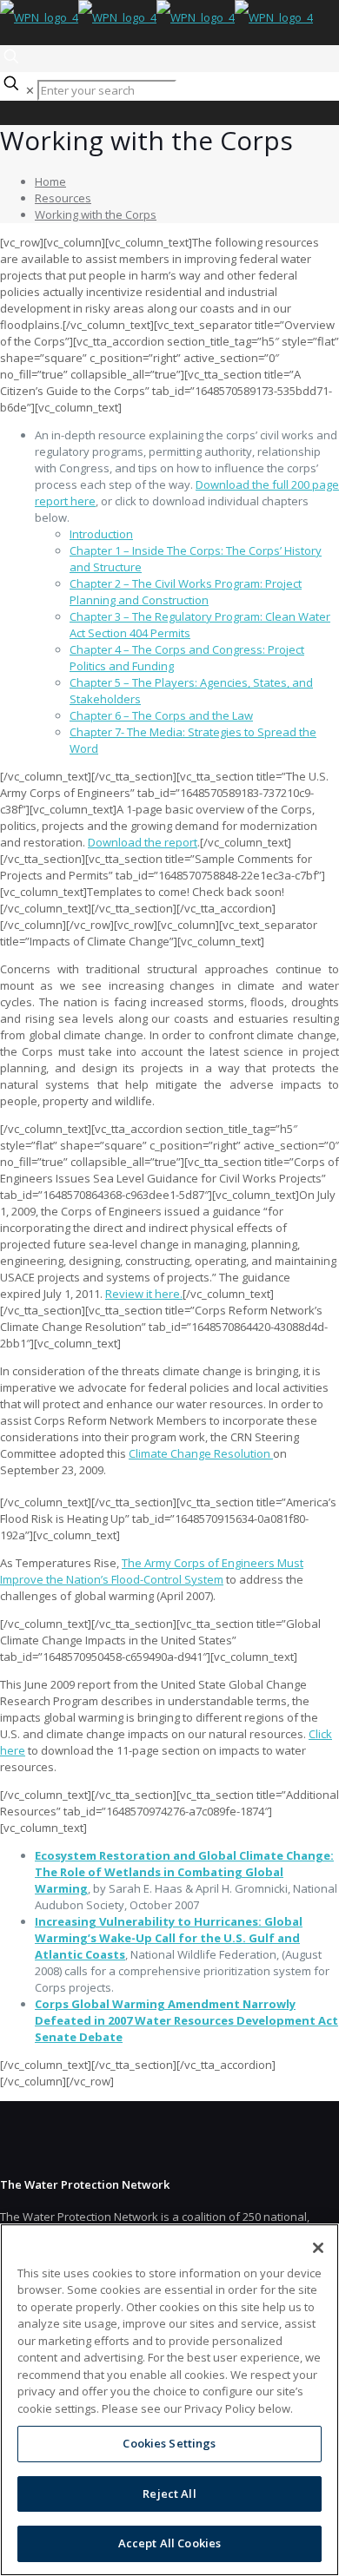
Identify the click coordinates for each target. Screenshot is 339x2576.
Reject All (169, 2494)
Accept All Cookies (169, 2543)
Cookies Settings (169, 2443)
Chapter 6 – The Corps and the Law (161, 715)
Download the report (143, 842)
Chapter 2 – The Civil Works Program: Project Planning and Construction (186, 592)
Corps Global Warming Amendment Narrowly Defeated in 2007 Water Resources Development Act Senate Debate (186, 2020)
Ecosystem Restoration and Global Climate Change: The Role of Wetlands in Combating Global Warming (184, 1872)
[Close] (318, 2248)
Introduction (101, 534)
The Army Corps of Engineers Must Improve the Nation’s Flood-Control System (152, 1571)
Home (50, 181)
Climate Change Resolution (201, 1453)
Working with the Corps (96, 214)
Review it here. (144, 1294)
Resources (63, 198)
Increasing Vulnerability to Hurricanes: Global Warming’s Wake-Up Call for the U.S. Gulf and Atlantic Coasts (169, 1938)
